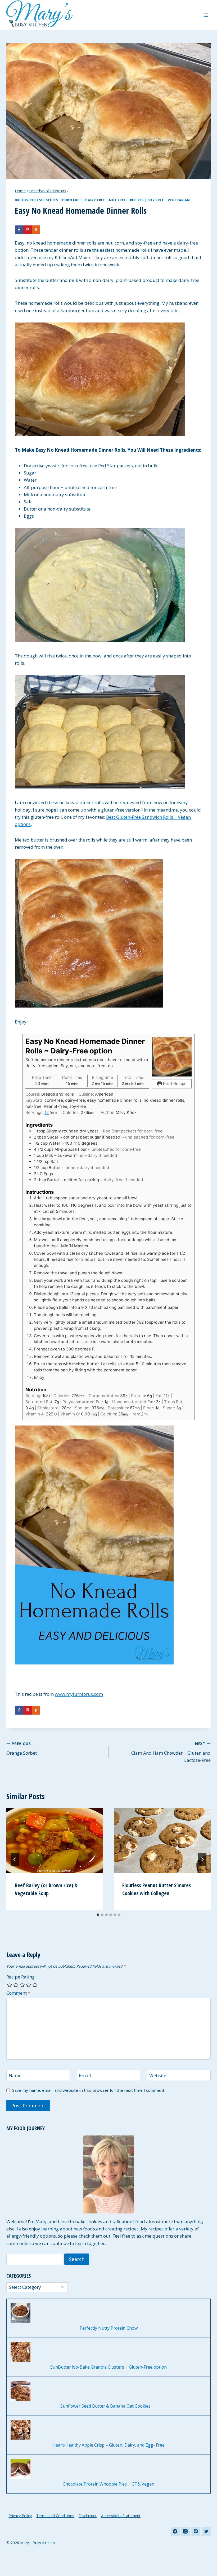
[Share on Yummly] (36, 230)
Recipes (137, 200)
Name (15, 2076)
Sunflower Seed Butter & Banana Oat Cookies (109, 2406)
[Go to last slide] (15, 1859)
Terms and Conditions (55, 2516)
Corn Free (72, 200)
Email (85, 2076)
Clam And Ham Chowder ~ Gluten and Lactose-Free (171, 1752)
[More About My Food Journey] (108, 2174)
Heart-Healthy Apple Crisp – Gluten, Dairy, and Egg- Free (108, 2445)
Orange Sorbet (22, 1749)
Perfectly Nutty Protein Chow (109, 2328)
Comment (18, 1993)
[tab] (98, 1915)
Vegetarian (179, 200)
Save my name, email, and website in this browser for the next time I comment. (89, 2090)
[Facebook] (175, 2531)
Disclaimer (88, 2516)
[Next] (202, 1859)
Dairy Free (95, 200)
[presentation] (55, 1841)
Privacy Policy (20, 2516)
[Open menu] (206, 15)
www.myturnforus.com (79, 1694)
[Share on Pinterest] (28, 230)
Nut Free (117, 200)
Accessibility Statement (121, 2516)
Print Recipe (174, 1084)
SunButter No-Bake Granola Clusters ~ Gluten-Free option (108, 2367)
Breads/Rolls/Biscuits (37, 200)
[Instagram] (186, 2531)
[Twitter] (206, 2531)
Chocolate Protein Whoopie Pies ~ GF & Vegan (108, 2484)
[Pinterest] (196, 2531)
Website (158, 2076)
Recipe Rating (21, 1977)
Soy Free (156, 200)
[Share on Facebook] (19, 230)
